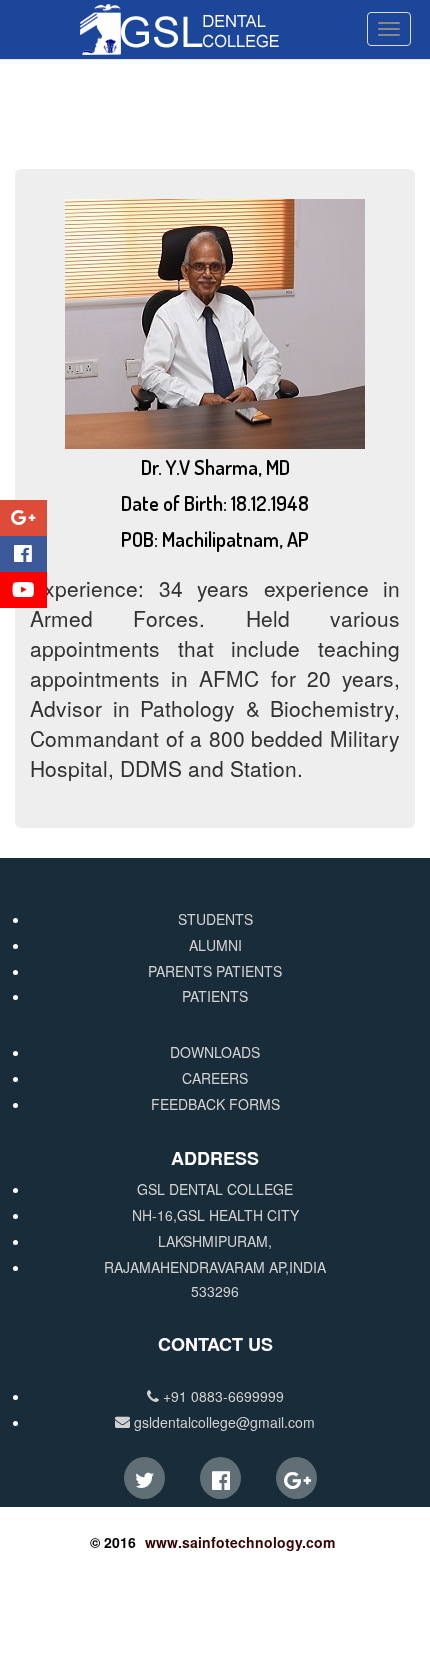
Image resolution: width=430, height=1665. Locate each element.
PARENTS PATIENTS (215, 971)
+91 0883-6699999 (221, 1396)
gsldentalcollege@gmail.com (222, 1422)
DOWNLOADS (215, 1052)
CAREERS (215, 1078)
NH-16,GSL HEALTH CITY (215, 1215)
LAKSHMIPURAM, (215, 1241)
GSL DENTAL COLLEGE (215, 1189)
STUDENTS (215, 919)
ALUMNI (215, 945)
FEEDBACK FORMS (215, 1104)
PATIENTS (215, 996)
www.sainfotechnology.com (240, 1542)
